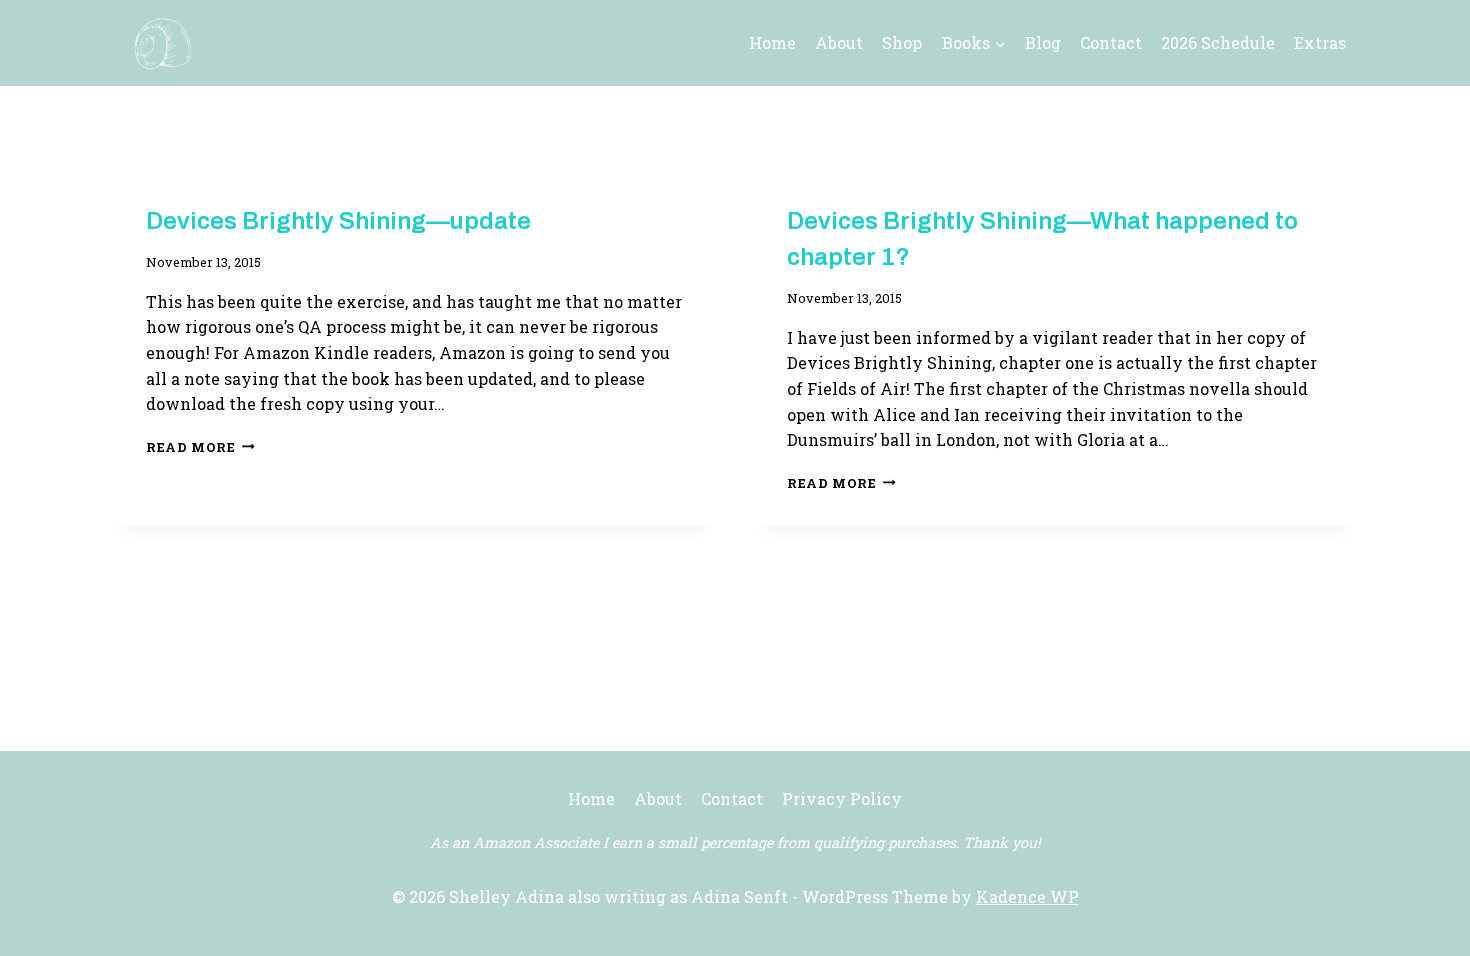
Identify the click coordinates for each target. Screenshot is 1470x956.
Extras (1320, 42)
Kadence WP (1027, 896)
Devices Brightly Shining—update (338, 221)
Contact (1111, 42)
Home (772, 42)
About (839, 42)
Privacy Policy (842, 798)
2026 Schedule (1218, 42)
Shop (902, 42)
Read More (200, 447)
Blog (1043, 42)
